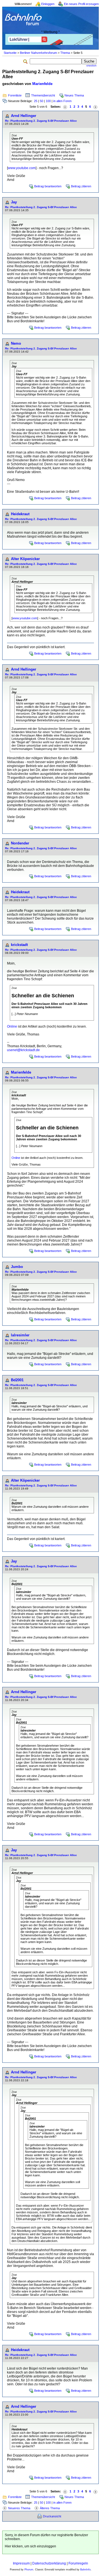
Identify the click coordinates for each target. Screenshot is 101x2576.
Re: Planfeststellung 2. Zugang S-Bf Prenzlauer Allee (41, 121)
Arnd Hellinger (24, 116)
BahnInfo (85, 2570)
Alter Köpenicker (25, 559)
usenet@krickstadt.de (23, 1050)
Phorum (29, 2570)
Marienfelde (42, 84)
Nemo (16, 343)
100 (48, 101)
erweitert (91, 66)
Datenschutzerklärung (49, 2563)
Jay (14, 202)
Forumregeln (78, 2563)
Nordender (20, 843)
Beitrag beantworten (48, 186)
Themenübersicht (43, 95)
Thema (65, 53)
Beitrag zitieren (81, 186)
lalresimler (20, 1335)
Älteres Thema (50, 2508)
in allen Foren (62, 101)
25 (36, 101)
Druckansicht (52, 2516)
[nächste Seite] (95, 107)
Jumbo (17, 1267)
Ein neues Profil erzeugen (81, 4)
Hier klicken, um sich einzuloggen (30, 2546)
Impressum (21, 2563)
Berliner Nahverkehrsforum (38, 53)
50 (42, 101)
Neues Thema (74, 95)
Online (12, 1026)
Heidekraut (20, 514)
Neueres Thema (19, 2508)
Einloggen (48, 4)
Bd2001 (17, 1380)
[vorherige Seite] (65, 107)
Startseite (10, 53)
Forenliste (15, 95)
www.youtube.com (22, 168)
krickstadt (19, 945)
